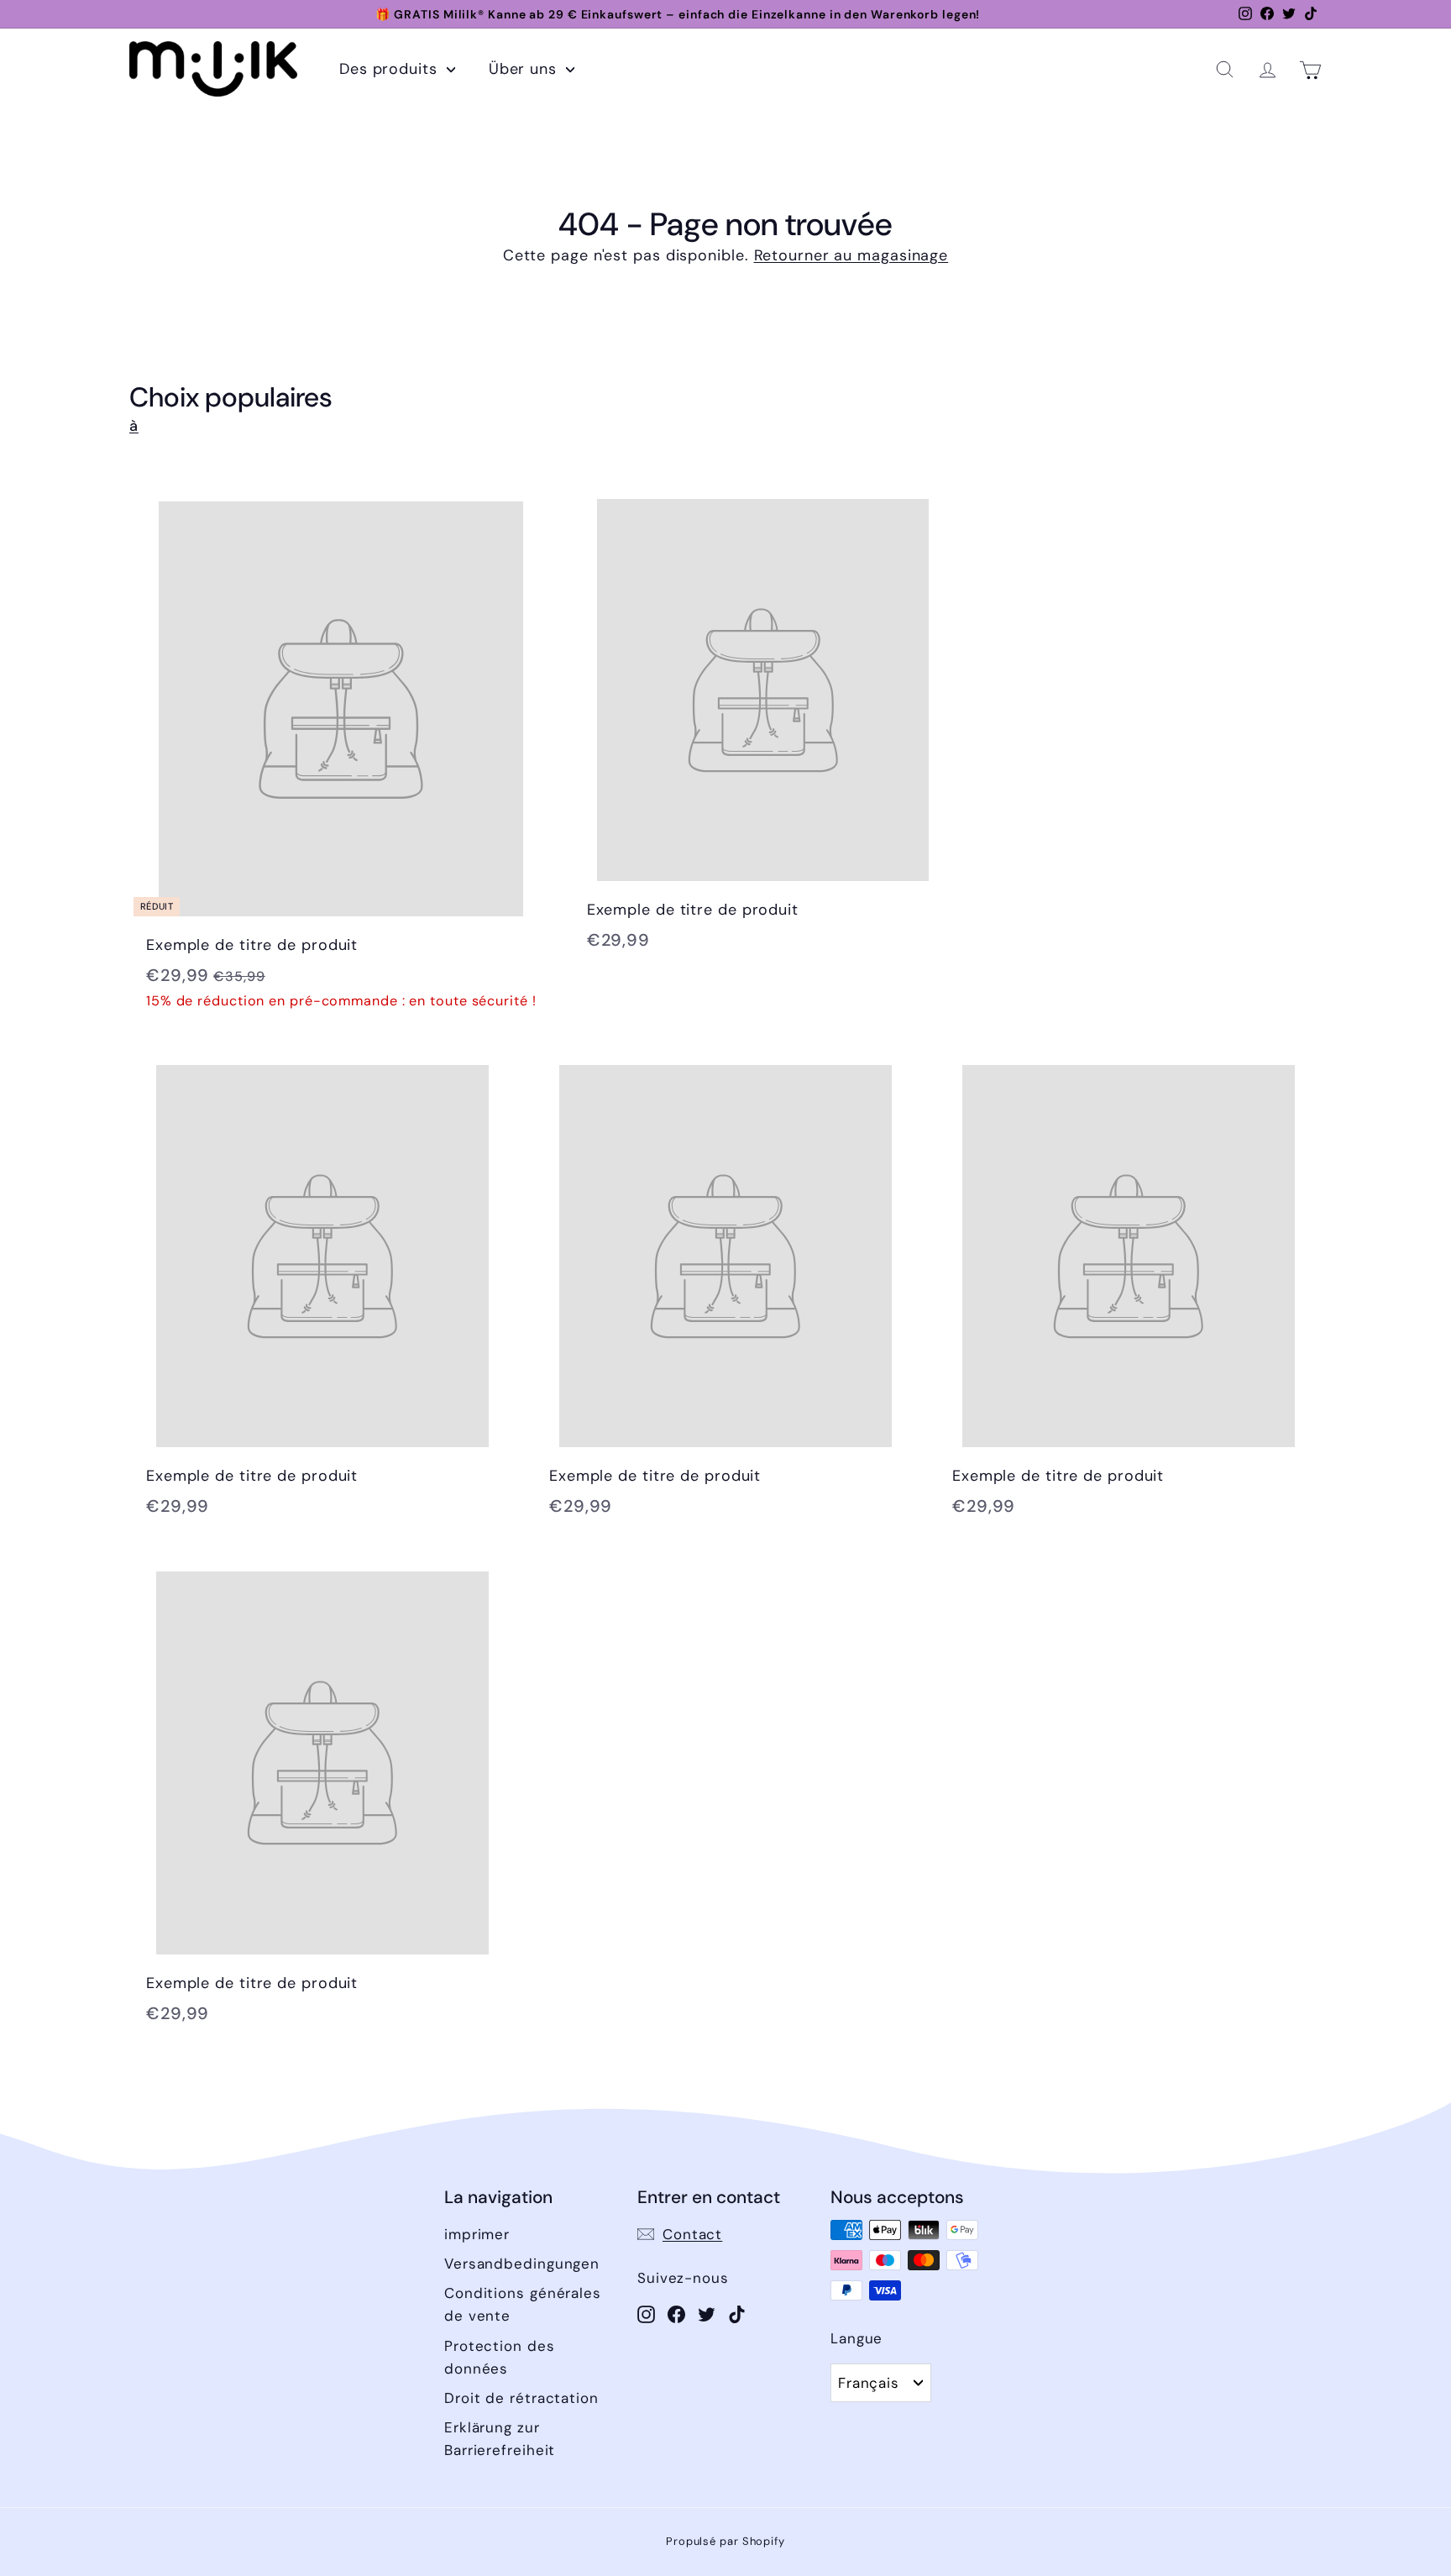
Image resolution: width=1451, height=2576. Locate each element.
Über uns (525, 69)
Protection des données (500, 2357)
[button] (1225, 69)
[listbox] (881, 2383)
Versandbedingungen (522, 2264)
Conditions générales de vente (523, 2304)
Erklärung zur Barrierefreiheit (500, 2439)
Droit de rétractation (521, 2398)
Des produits (391, 69)
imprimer (477, 2234)
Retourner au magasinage (851, 255)
